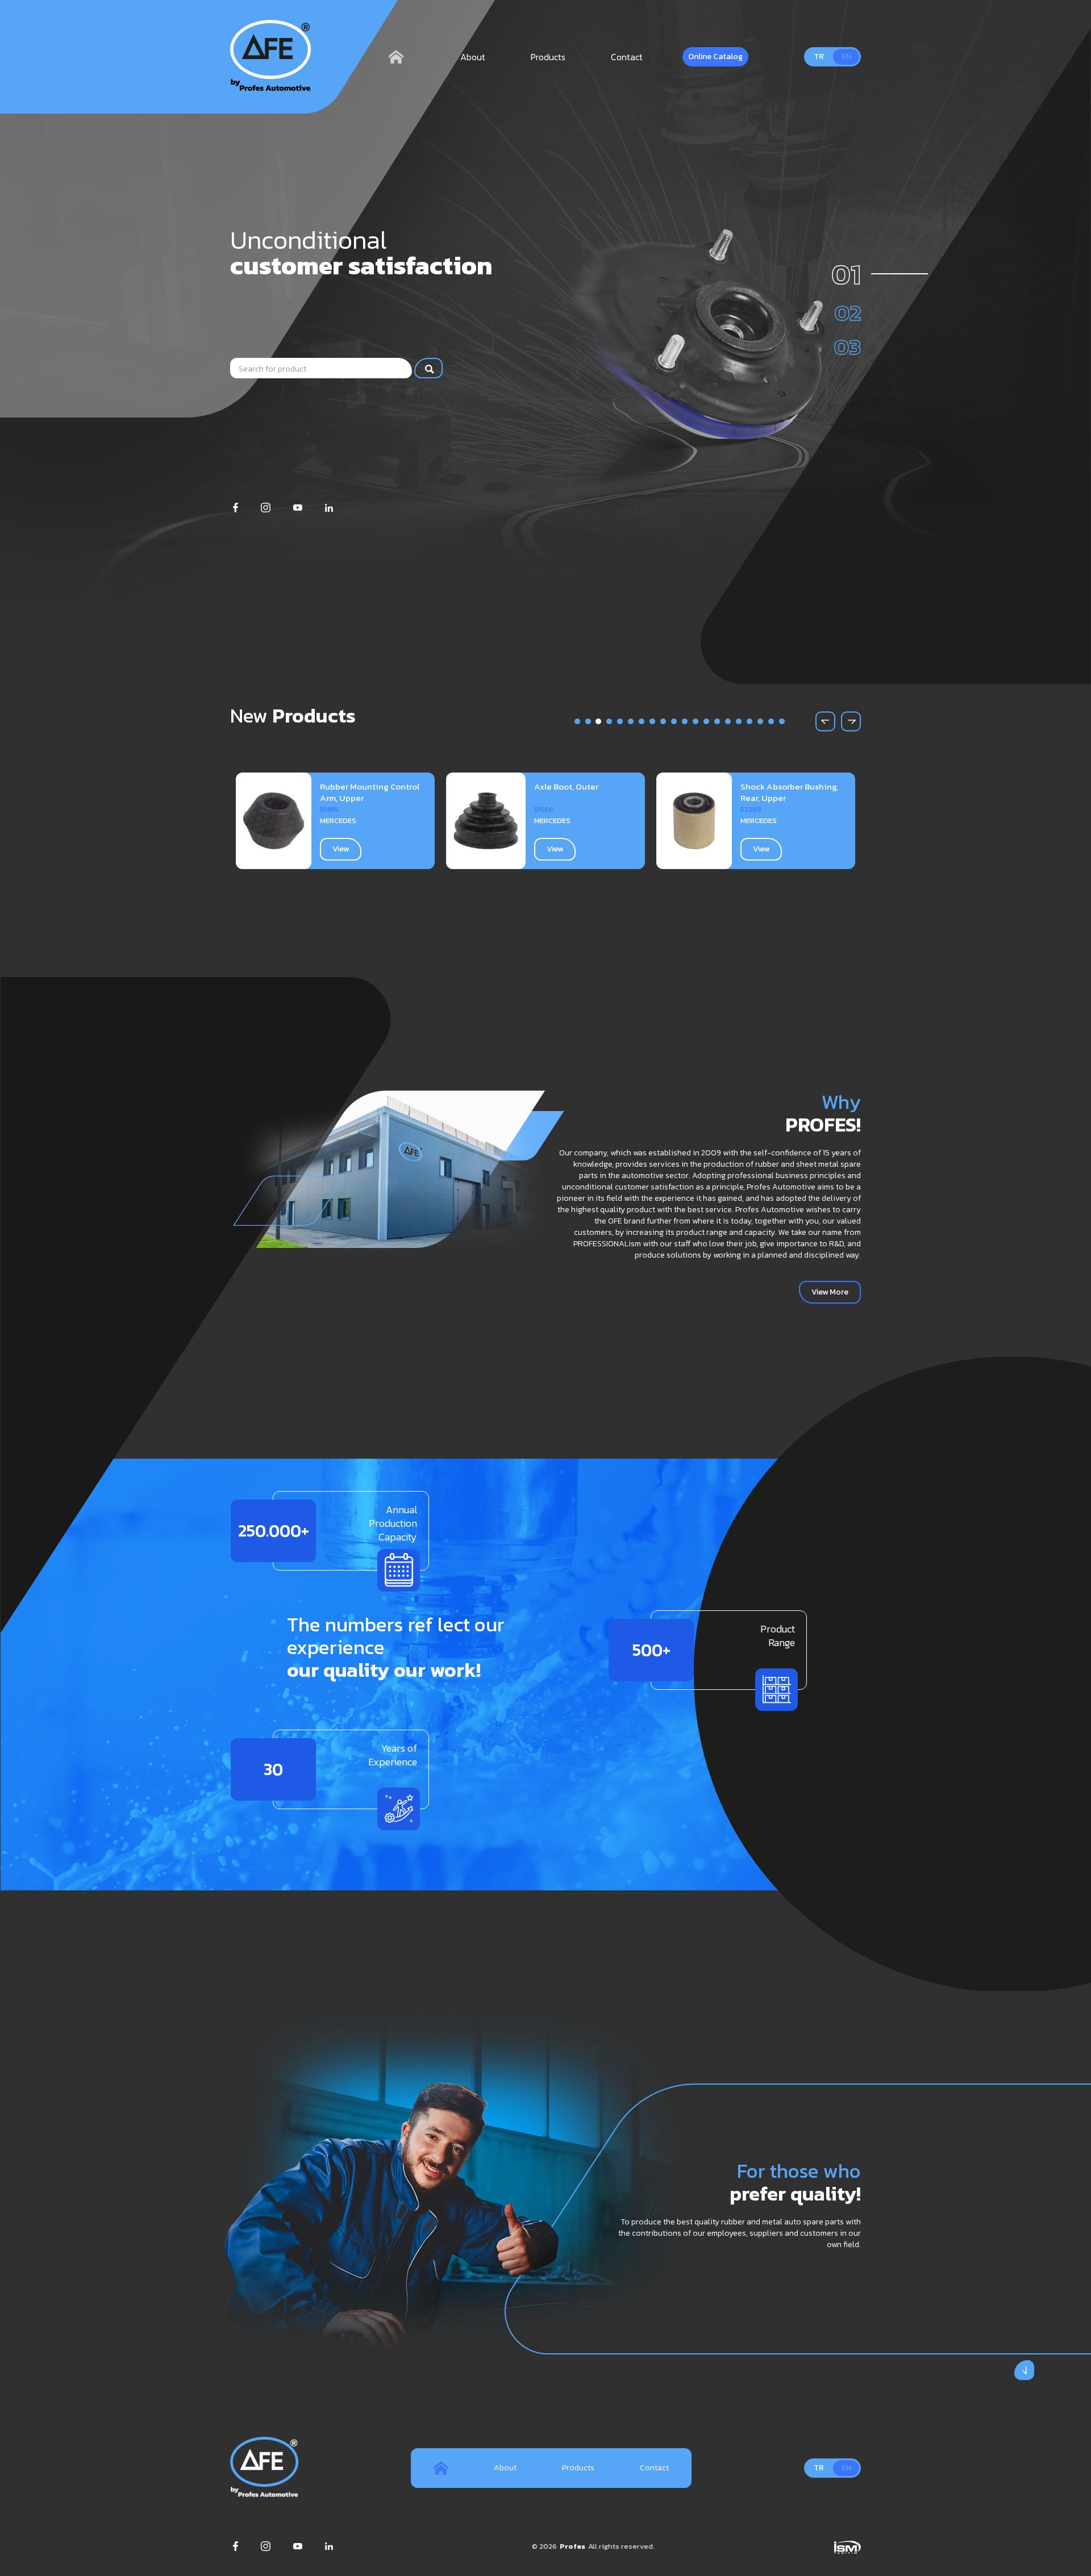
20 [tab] (782, 721)
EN (846, 57)
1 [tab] (578, 721)
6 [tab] (631, 721)
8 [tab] (653, 721)
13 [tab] (707, 721)
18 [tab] (761, 721)
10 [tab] (674, 721)
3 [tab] (599, 721)
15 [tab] (728, 721)
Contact (627, 57)
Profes (572, 2546)
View (345, 849)
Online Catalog (715, 57)
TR (819, 57)
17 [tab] (750, 721)
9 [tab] (663, 721)
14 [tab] (718, 721)
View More (830, 1292)
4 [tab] (609, 721)
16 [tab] (739, 721)
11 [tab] (685, 721)
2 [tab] (588, 721)
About (473, 57)
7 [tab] (642, 721)
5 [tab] (620, 721)
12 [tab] (696, 721)
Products (548, 57)
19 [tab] (772, 721)
